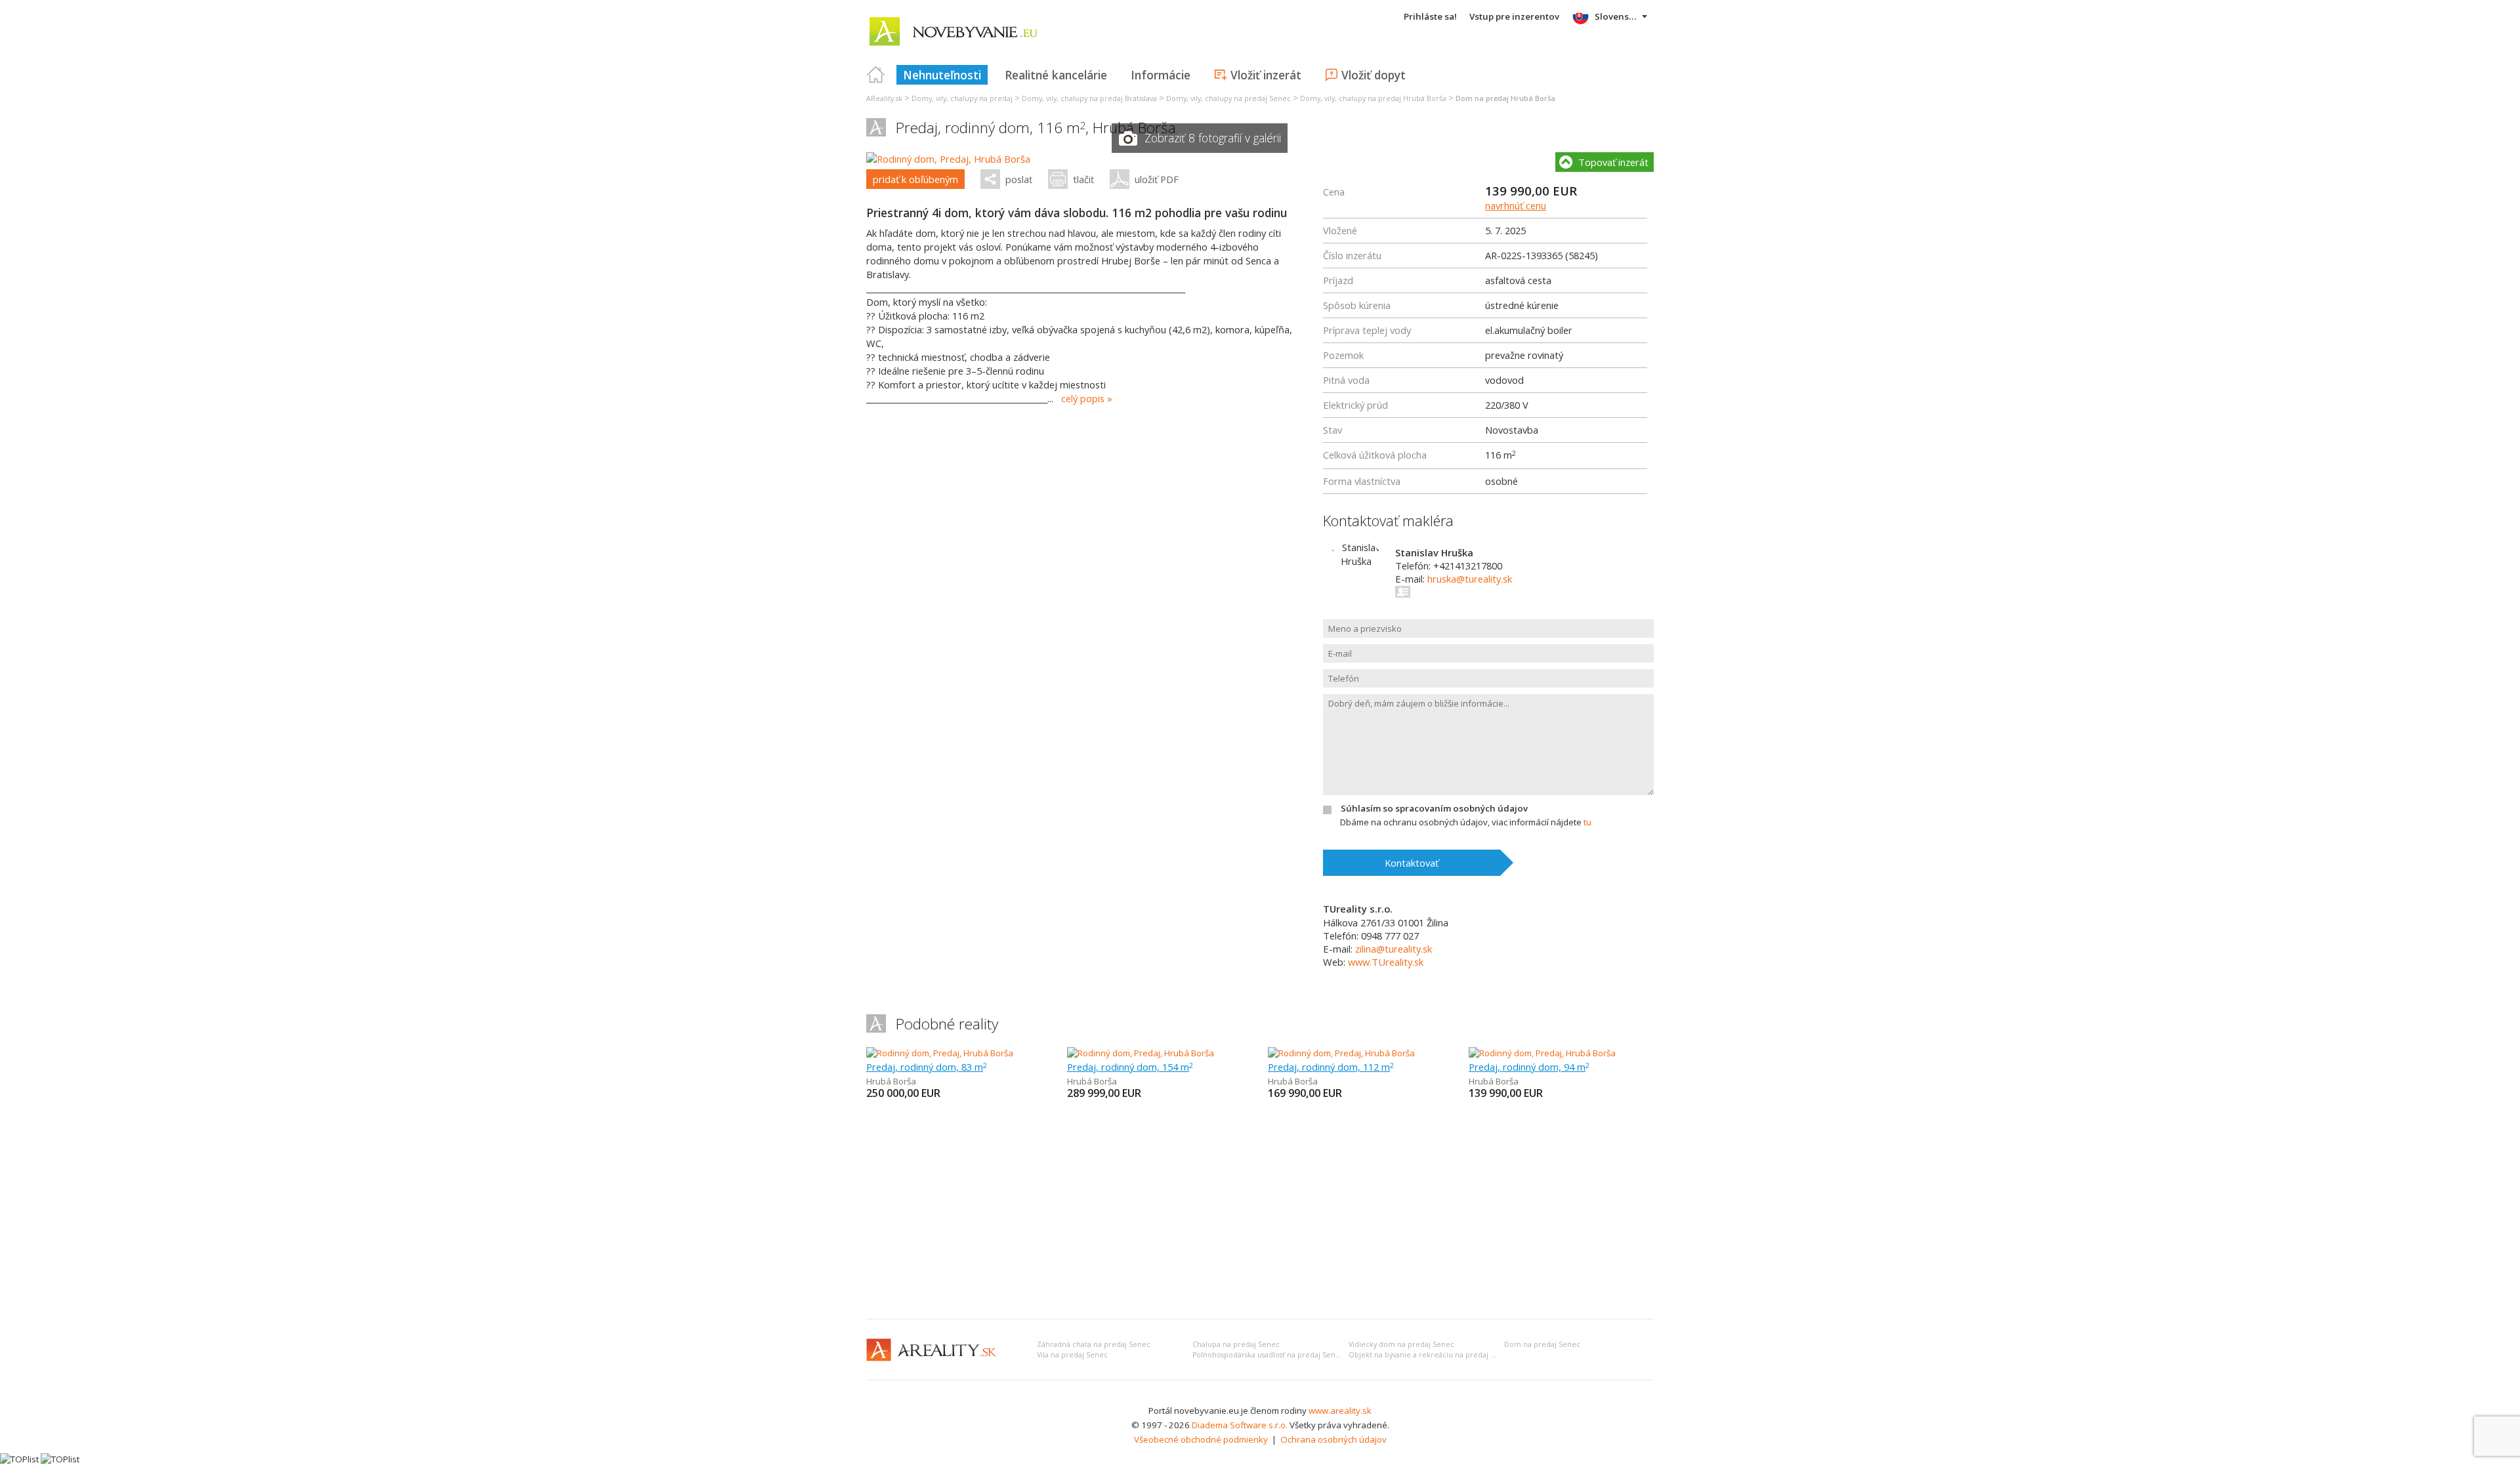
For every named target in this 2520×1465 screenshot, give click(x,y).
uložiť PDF (1157, 179)
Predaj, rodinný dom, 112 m (1331, 1067)
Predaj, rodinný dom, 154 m (1130, 1067)
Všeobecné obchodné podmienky (1201, 1439)
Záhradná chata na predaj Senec (1094, 1344)
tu (1587, 822)
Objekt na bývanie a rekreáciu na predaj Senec (1430, 1355)
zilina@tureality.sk (1394, 949)
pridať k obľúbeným (915, 179)
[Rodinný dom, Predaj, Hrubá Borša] (948, 159)
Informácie (1161, 75)
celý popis (1083, 398)
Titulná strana (876, 75)
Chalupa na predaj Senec (1236, 1344)
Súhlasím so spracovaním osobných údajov (1434, 808)
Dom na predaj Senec (1542, 1344)
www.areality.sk (1340, 1411)
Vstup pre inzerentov (1514, 16)
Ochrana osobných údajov (1333, 1439)
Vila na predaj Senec (1072, 1355)
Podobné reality (947, 1024)
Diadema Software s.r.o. (1240, 1425)
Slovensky (1617, 16)
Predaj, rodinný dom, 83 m (927, 1067)
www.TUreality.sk (1386, 962)
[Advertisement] (1260, 1210)
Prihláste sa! (1430, 16)
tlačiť (1083, 179)
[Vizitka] (1403, 592)
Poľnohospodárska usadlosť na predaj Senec (1268, 1355)
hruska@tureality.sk (1470, 579)
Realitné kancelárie (1056, 75)
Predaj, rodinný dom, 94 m (1529, 1067)
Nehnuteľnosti (942, 75)
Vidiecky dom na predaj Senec (1401, 1344)
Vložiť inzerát (1266, 75)
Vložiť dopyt (1374, 75)
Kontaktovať (1412, 863)
